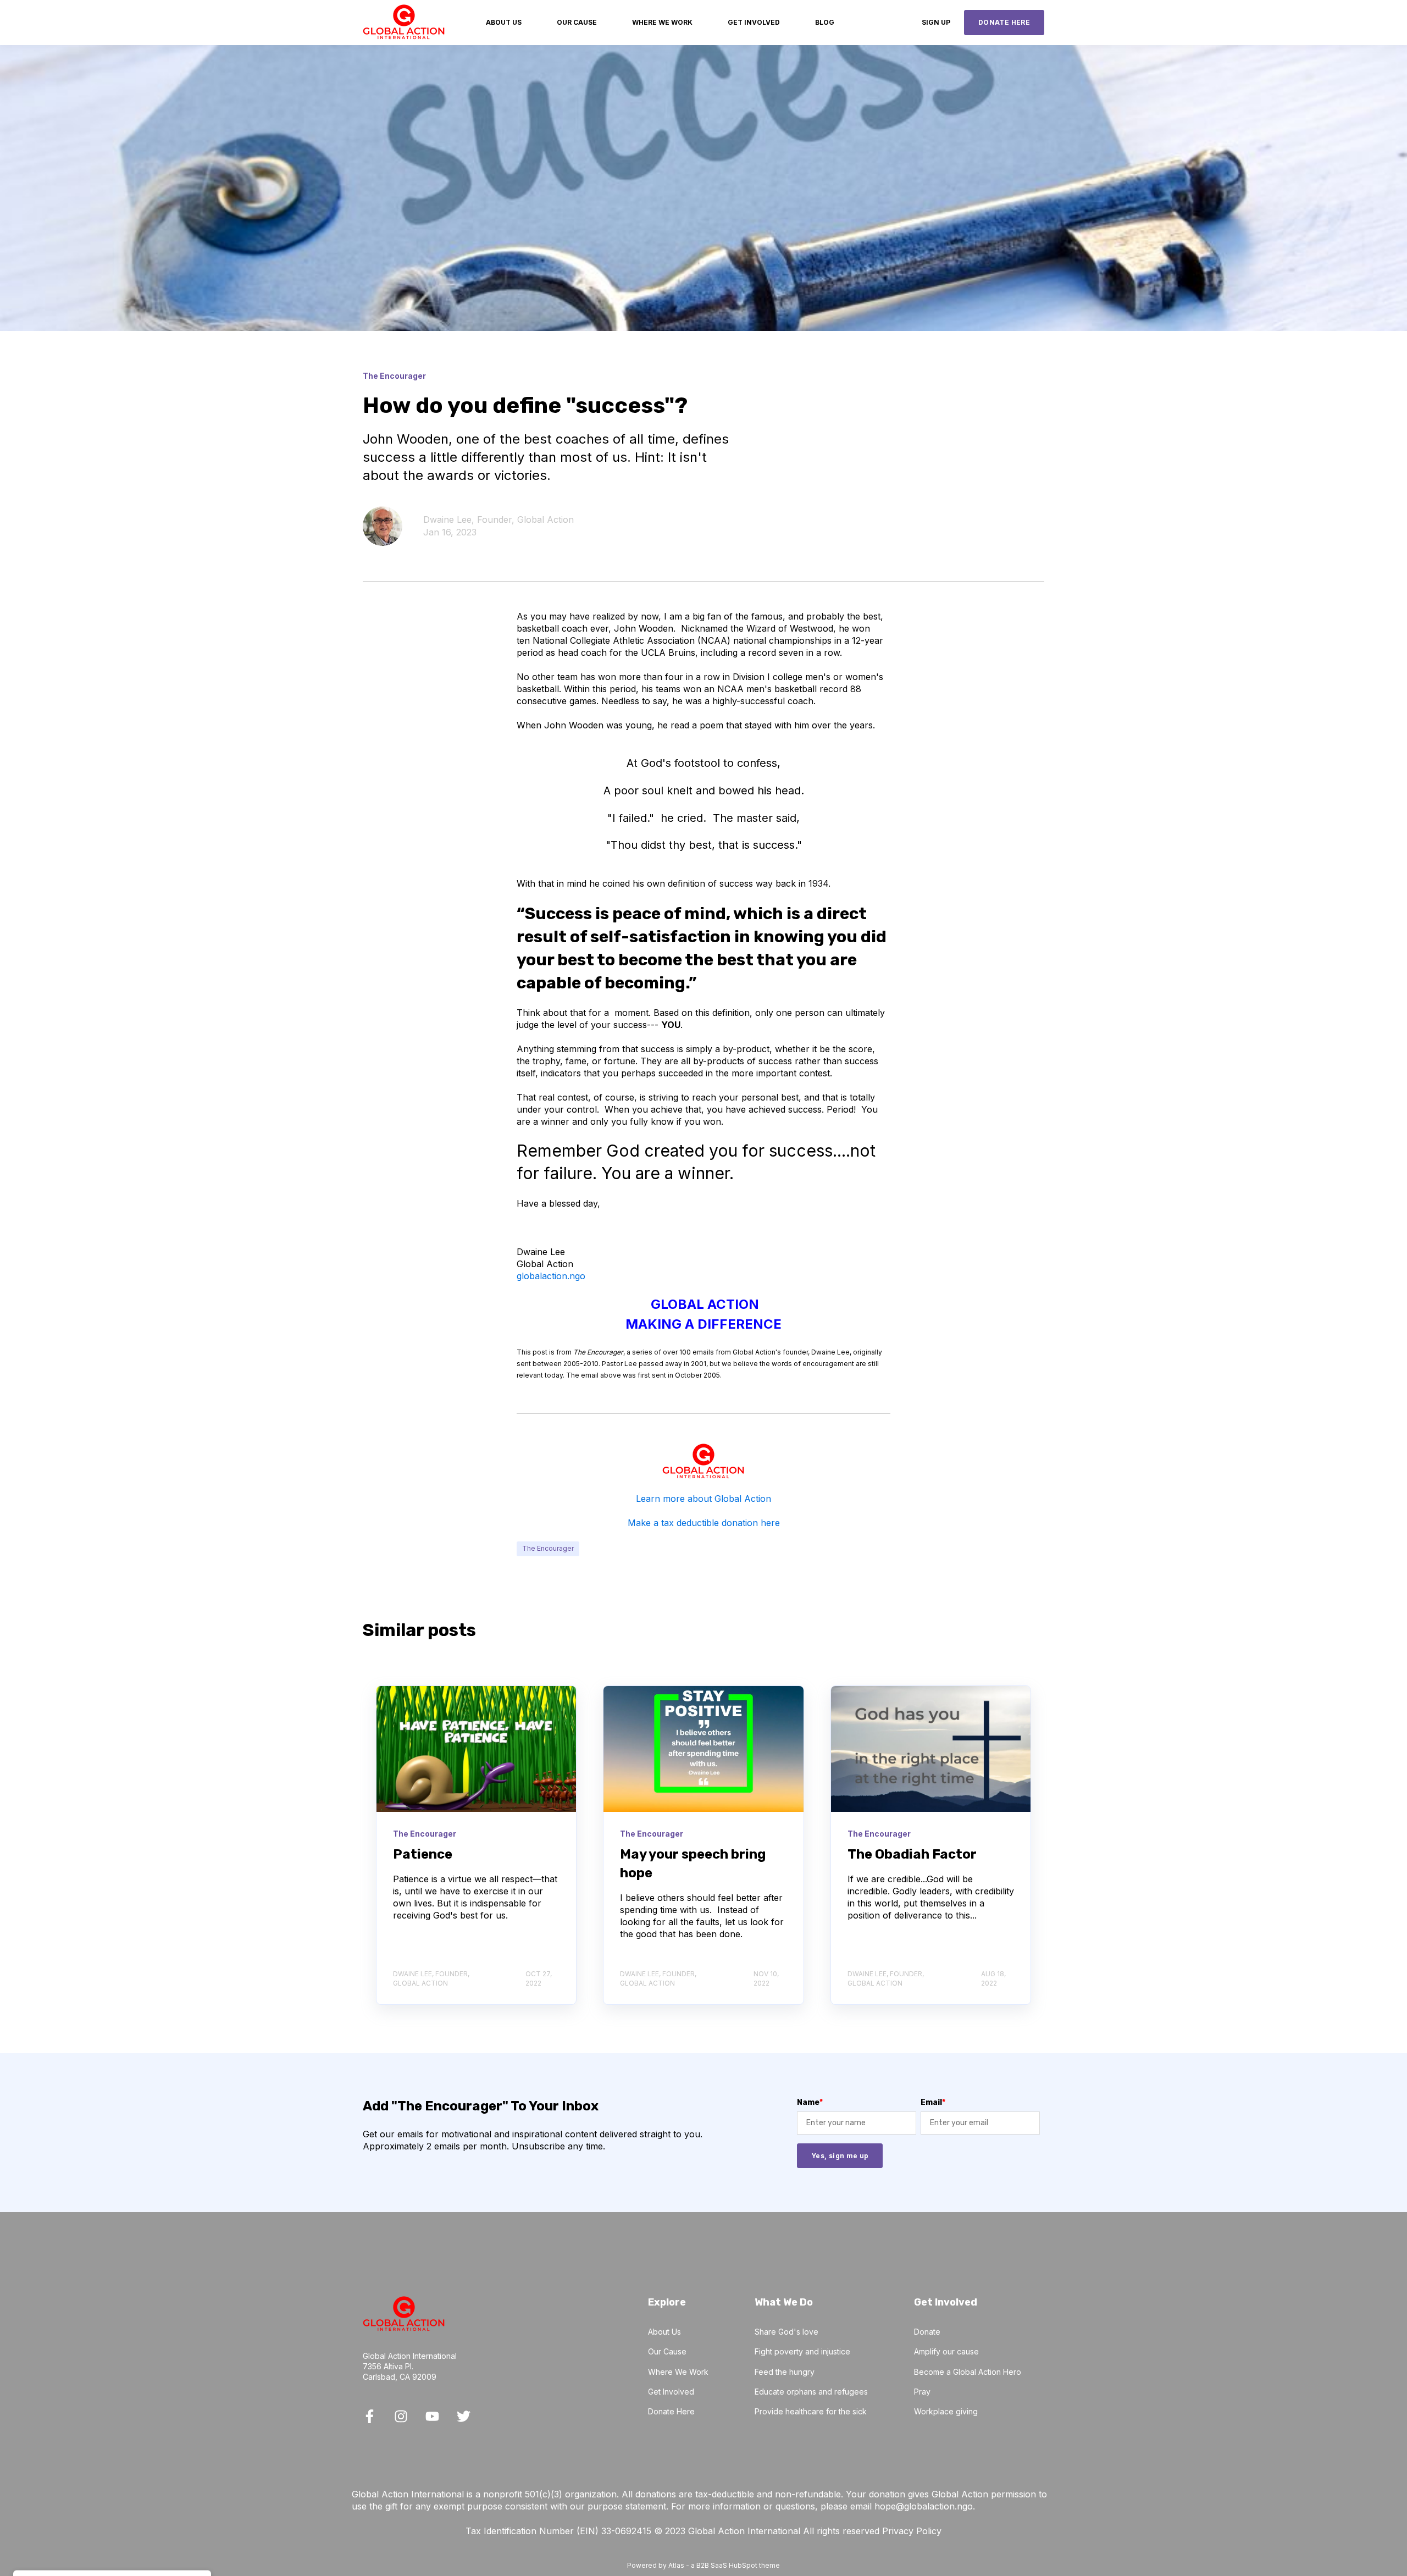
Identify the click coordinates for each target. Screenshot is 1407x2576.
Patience (423, 1854)
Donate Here (671, 2411)
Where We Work (678, 2372)
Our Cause (667, 2351)
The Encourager (548, 1548)
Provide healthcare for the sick (811, 2411)
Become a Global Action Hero (968, 2372)
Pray (922, 2392)
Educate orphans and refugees (811, 2392)
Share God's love (786, 2332)
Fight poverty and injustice (802, 2351)
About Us (664, 2332)
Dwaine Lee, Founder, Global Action (498, 519)
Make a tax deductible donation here (704, 1523)
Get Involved (671, 2392)
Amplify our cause (946, 2351)
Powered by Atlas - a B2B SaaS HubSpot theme (703, 2565)
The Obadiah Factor (912, 1854)
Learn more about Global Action (703, 1499)
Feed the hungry (785, 2372)
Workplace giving (946, 2411)
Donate (927, 2332)
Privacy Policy (912, 2531)
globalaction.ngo (551, 1276)
